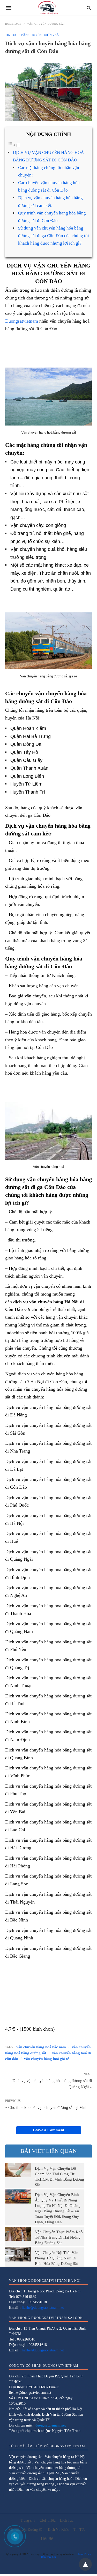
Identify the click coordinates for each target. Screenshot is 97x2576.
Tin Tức (11, 35)
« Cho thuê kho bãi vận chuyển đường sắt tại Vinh (46, 2107)
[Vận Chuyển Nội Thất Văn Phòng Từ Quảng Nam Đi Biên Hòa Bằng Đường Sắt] (18, 2254)
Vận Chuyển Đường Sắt (46, 24)
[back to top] (85, 2564)
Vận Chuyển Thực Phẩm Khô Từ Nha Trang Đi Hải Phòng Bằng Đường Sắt (59, 2237)
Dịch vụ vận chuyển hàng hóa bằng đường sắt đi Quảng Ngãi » (52, 2083)
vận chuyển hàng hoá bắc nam (41, 2047)
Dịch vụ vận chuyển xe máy (38, 2490)
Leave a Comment (48, 2130)
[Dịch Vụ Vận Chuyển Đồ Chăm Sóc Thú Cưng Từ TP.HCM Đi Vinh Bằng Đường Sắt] (18, 2170)
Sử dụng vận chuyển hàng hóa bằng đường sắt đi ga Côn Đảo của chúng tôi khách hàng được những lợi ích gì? (54, 236)
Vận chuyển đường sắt (26, 2457)
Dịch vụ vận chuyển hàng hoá (51, 2479)
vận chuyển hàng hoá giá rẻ (47, 2059)
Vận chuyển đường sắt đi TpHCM (34, 2473)
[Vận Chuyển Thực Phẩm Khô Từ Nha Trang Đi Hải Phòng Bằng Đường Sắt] (18, 2234)
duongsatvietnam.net (51, 2425)
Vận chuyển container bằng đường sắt (54, 2468)
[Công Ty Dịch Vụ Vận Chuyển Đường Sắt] (48, 8)
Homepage (13, 24)
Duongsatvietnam (22, 321)
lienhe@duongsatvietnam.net (43, 2308)
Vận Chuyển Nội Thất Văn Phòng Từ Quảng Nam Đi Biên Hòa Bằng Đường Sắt (57, 2258)
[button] (48, 397)
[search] (89, 8)
